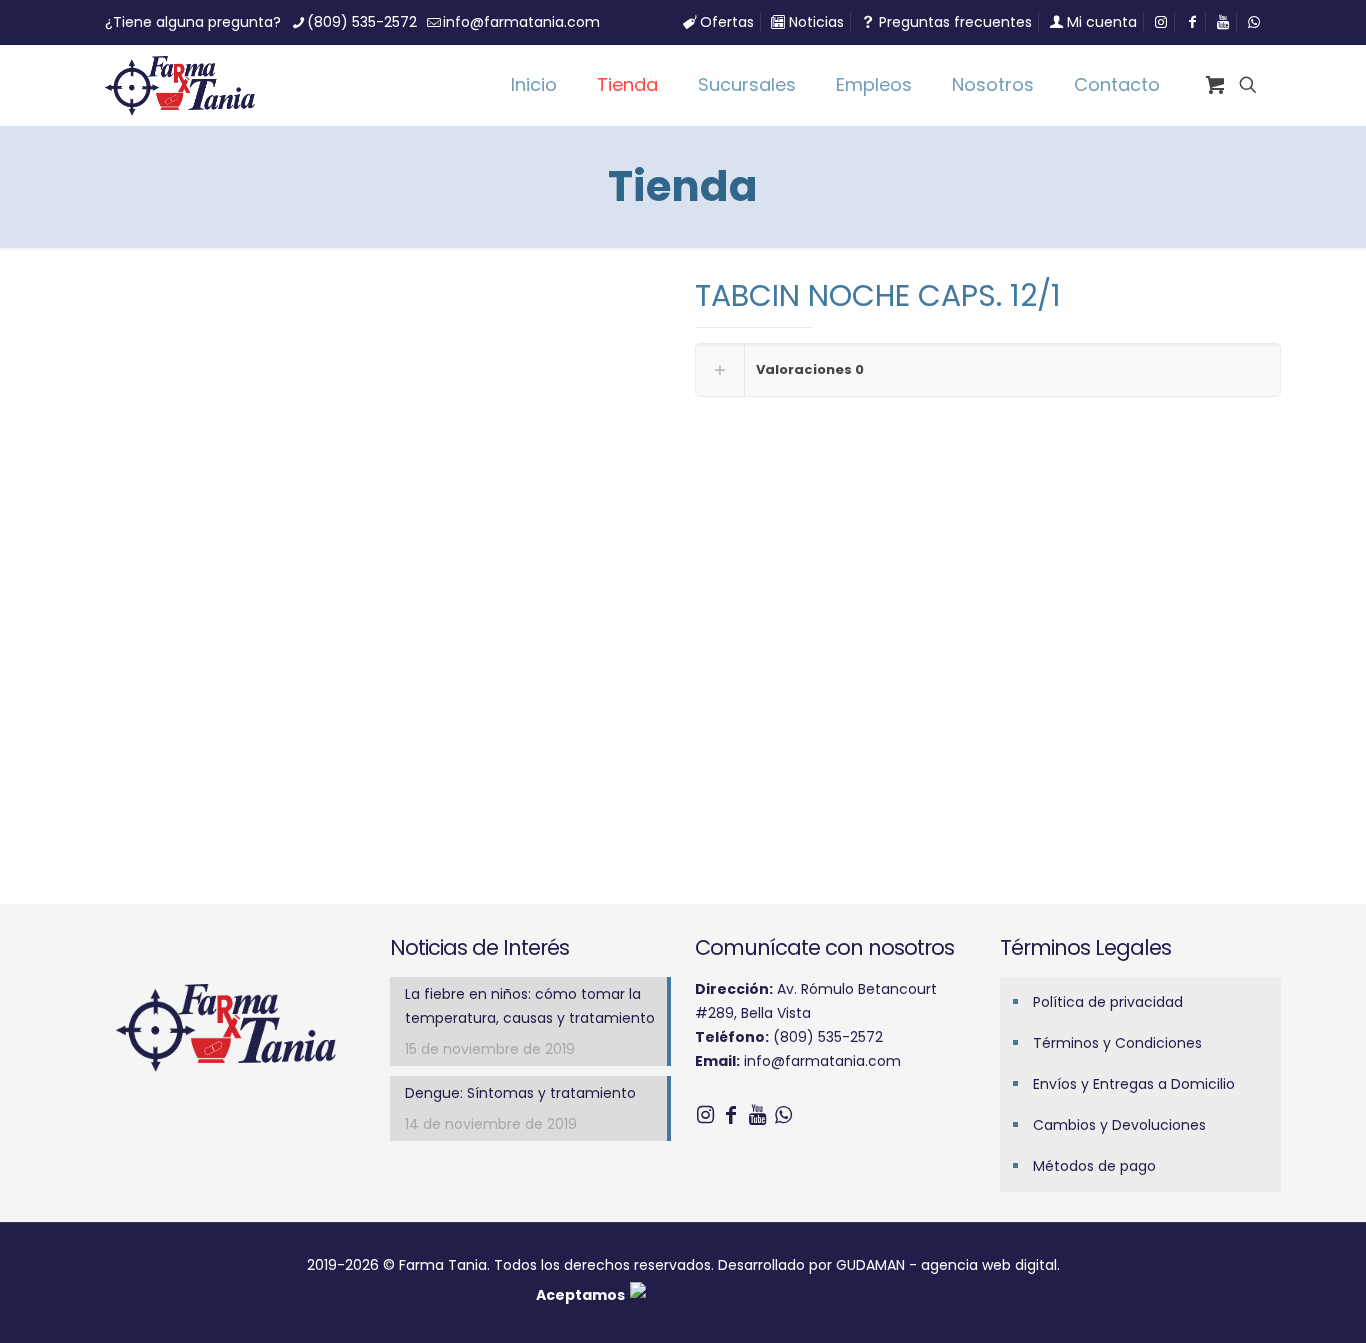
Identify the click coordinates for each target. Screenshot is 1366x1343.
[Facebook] (731, 1115)
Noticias (814, 22)
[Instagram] (705, 1115)
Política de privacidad (1108, 1002)
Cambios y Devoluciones (1119, 1125)
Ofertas (725, 22)
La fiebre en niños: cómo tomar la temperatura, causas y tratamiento (530, 1006)
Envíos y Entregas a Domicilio (1134, 1084)
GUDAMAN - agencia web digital (946, 1265)
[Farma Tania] (180, 85)
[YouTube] (757, 1115)
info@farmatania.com (521, 22)
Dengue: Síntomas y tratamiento (520, 1093)
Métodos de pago (1094, 1166)
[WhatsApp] (783, 1115)
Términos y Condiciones (1117, 1043)
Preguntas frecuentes (953, 22)
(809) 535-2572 (362, 22)
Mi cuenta (1100, 22)
